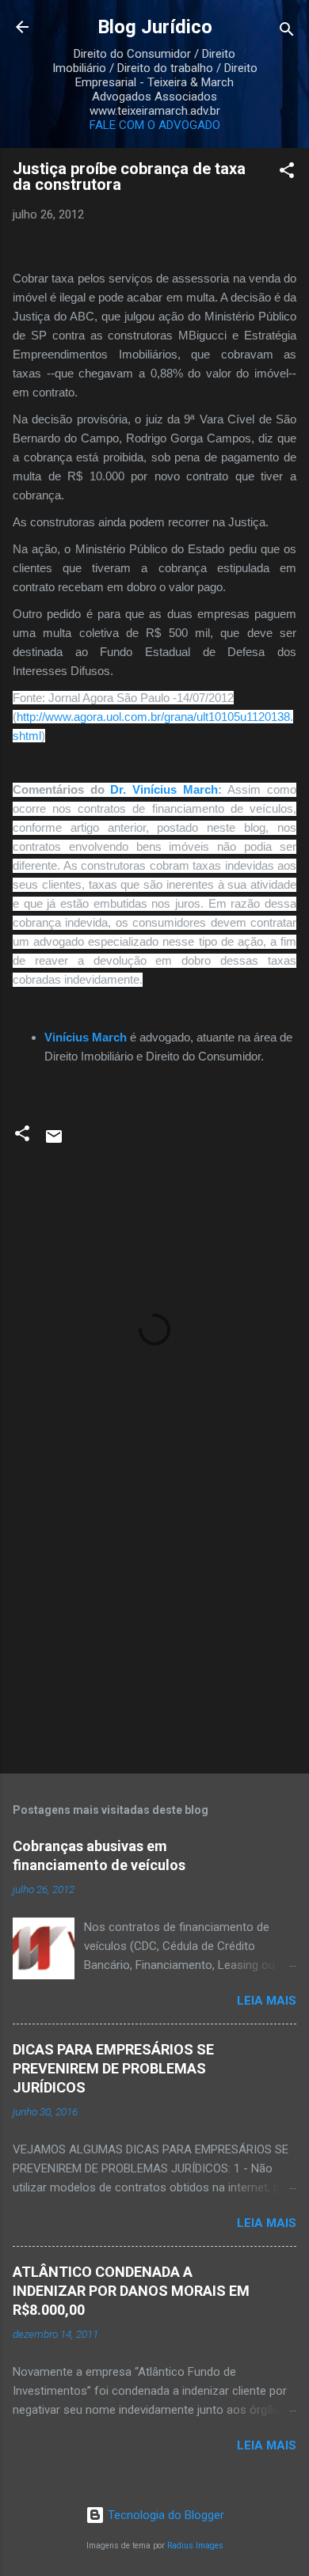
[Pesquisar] (287, 32)
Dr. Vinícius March (164, 789)
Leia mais (267, 2001)
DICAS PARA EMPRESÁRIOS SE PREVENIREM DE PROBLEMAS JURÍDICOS (113, 2068)
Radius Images (195, 2546)
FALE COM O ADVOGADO (155, 125)
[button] (287, 173)
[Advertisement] (154, 1637)
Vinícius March (86, 1037)
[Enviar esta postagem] (54, 1142)
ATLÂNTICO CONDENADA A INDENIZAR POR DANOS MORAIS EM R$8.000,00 (131, 2291)
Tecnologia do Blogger (164, 2515)
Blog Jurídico (155, 27)
